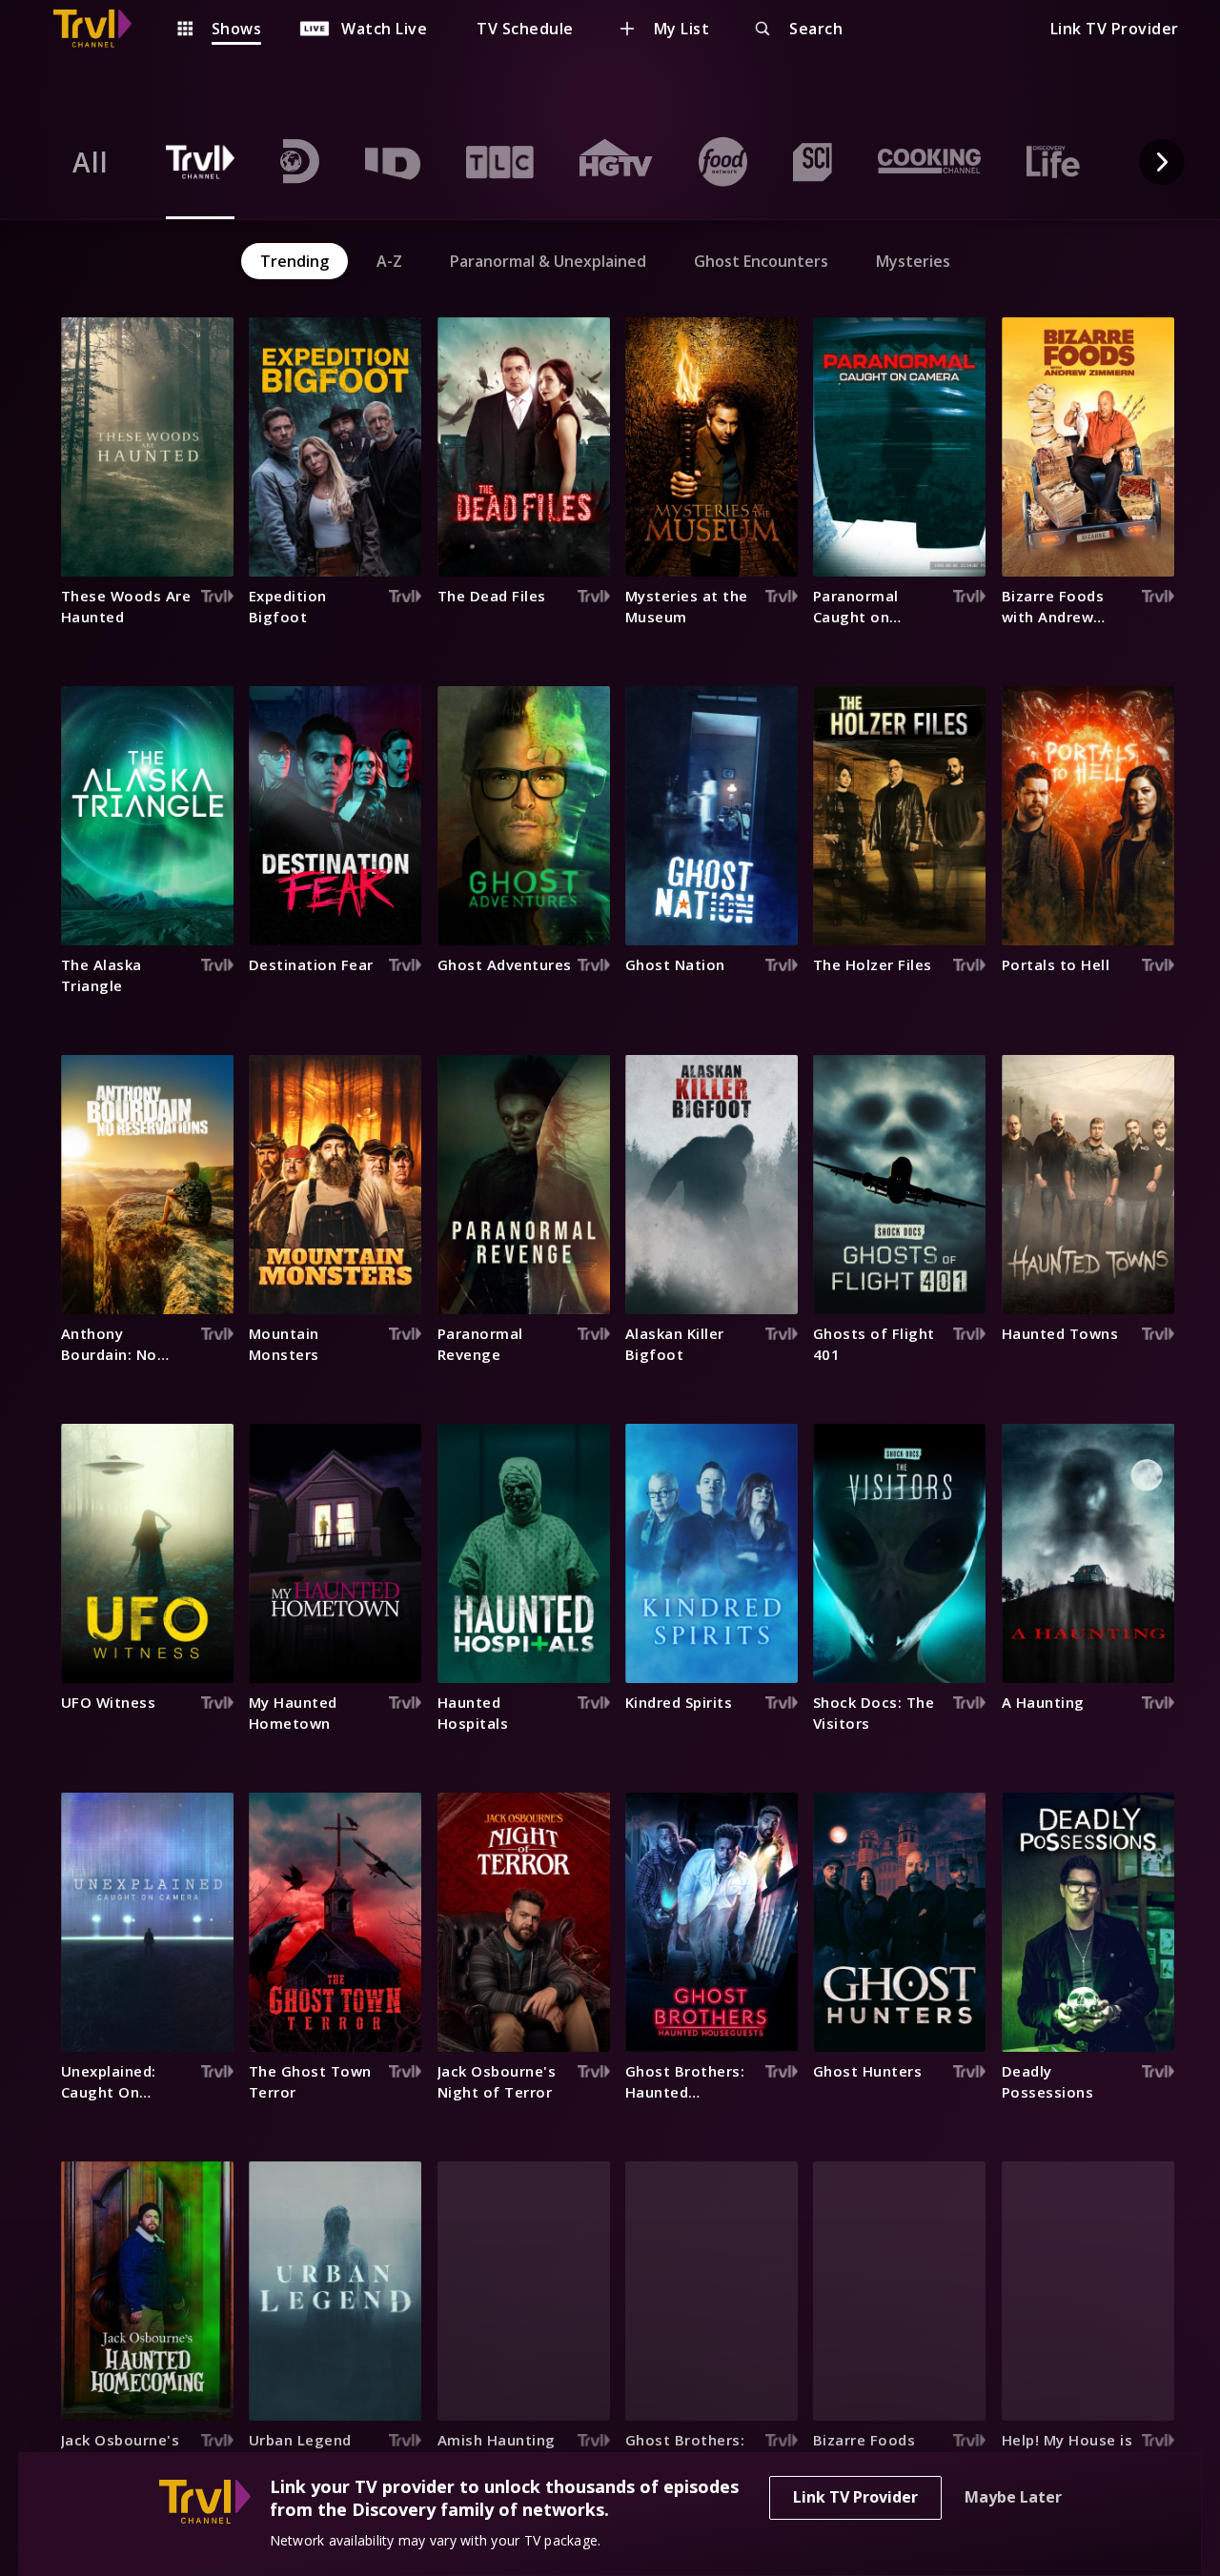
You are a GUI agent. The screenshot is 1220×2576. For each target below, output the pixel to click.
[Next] (1162, 162)
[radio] (91, 162)
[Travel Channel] (102, 29)
